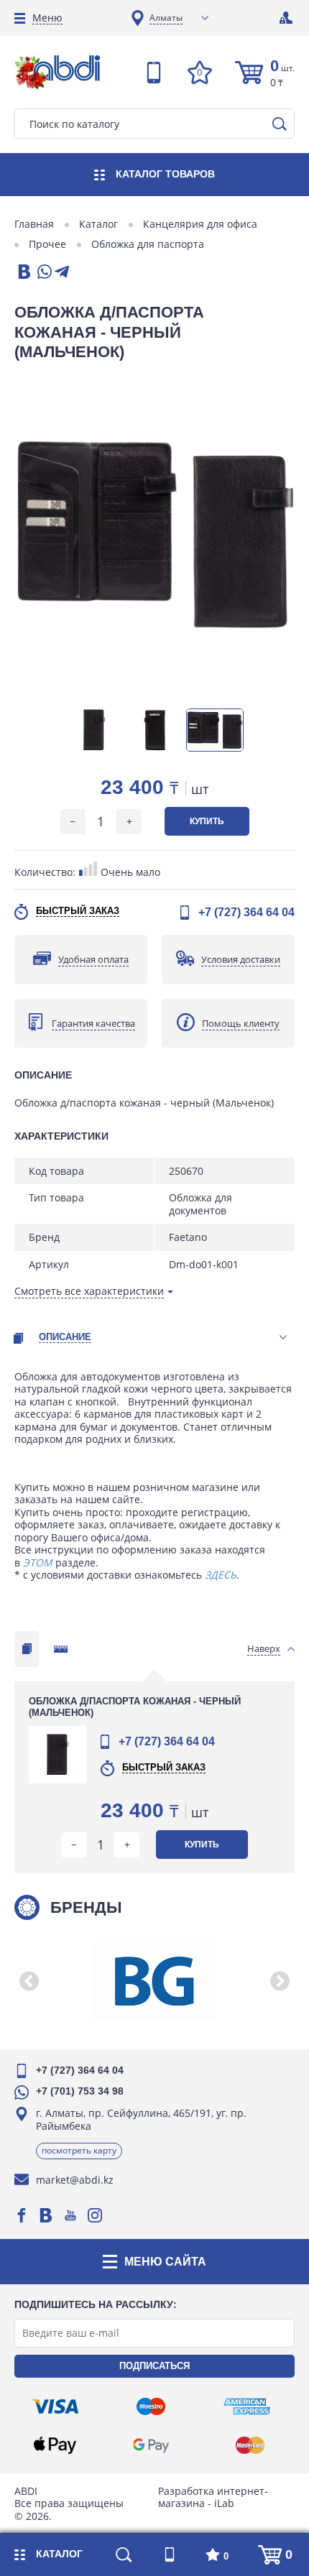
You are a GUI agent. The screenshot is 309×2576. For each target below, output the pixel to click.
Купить (207, 821)
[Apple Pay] (55, 2445)
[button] (29, 1981)
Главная (34, 224)
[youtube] (70, 2215)
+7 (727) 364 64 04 (246, 912)
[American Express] (247, 2406)
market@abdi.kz (75, 2180)
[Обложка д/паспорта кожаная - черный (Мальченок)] (154, 535)
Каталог (98, 224)
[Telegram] (62, 273)
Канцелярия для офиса (200, 224)
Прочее (47, 244)
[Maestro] (151, 2406)
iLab (224, 2503)
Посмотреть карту (79, 2150)
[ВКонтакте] (23, 273)
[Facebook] (22, 2215)
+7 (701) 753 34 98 (80, 2091)
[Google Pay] (151, 2445)
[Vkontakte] (46, 2215)
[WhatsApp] (43, 273)
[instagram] (95, 2215)
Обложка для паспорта (148, 244)
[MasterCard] (250, 2445)
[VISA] (55, 2406)
